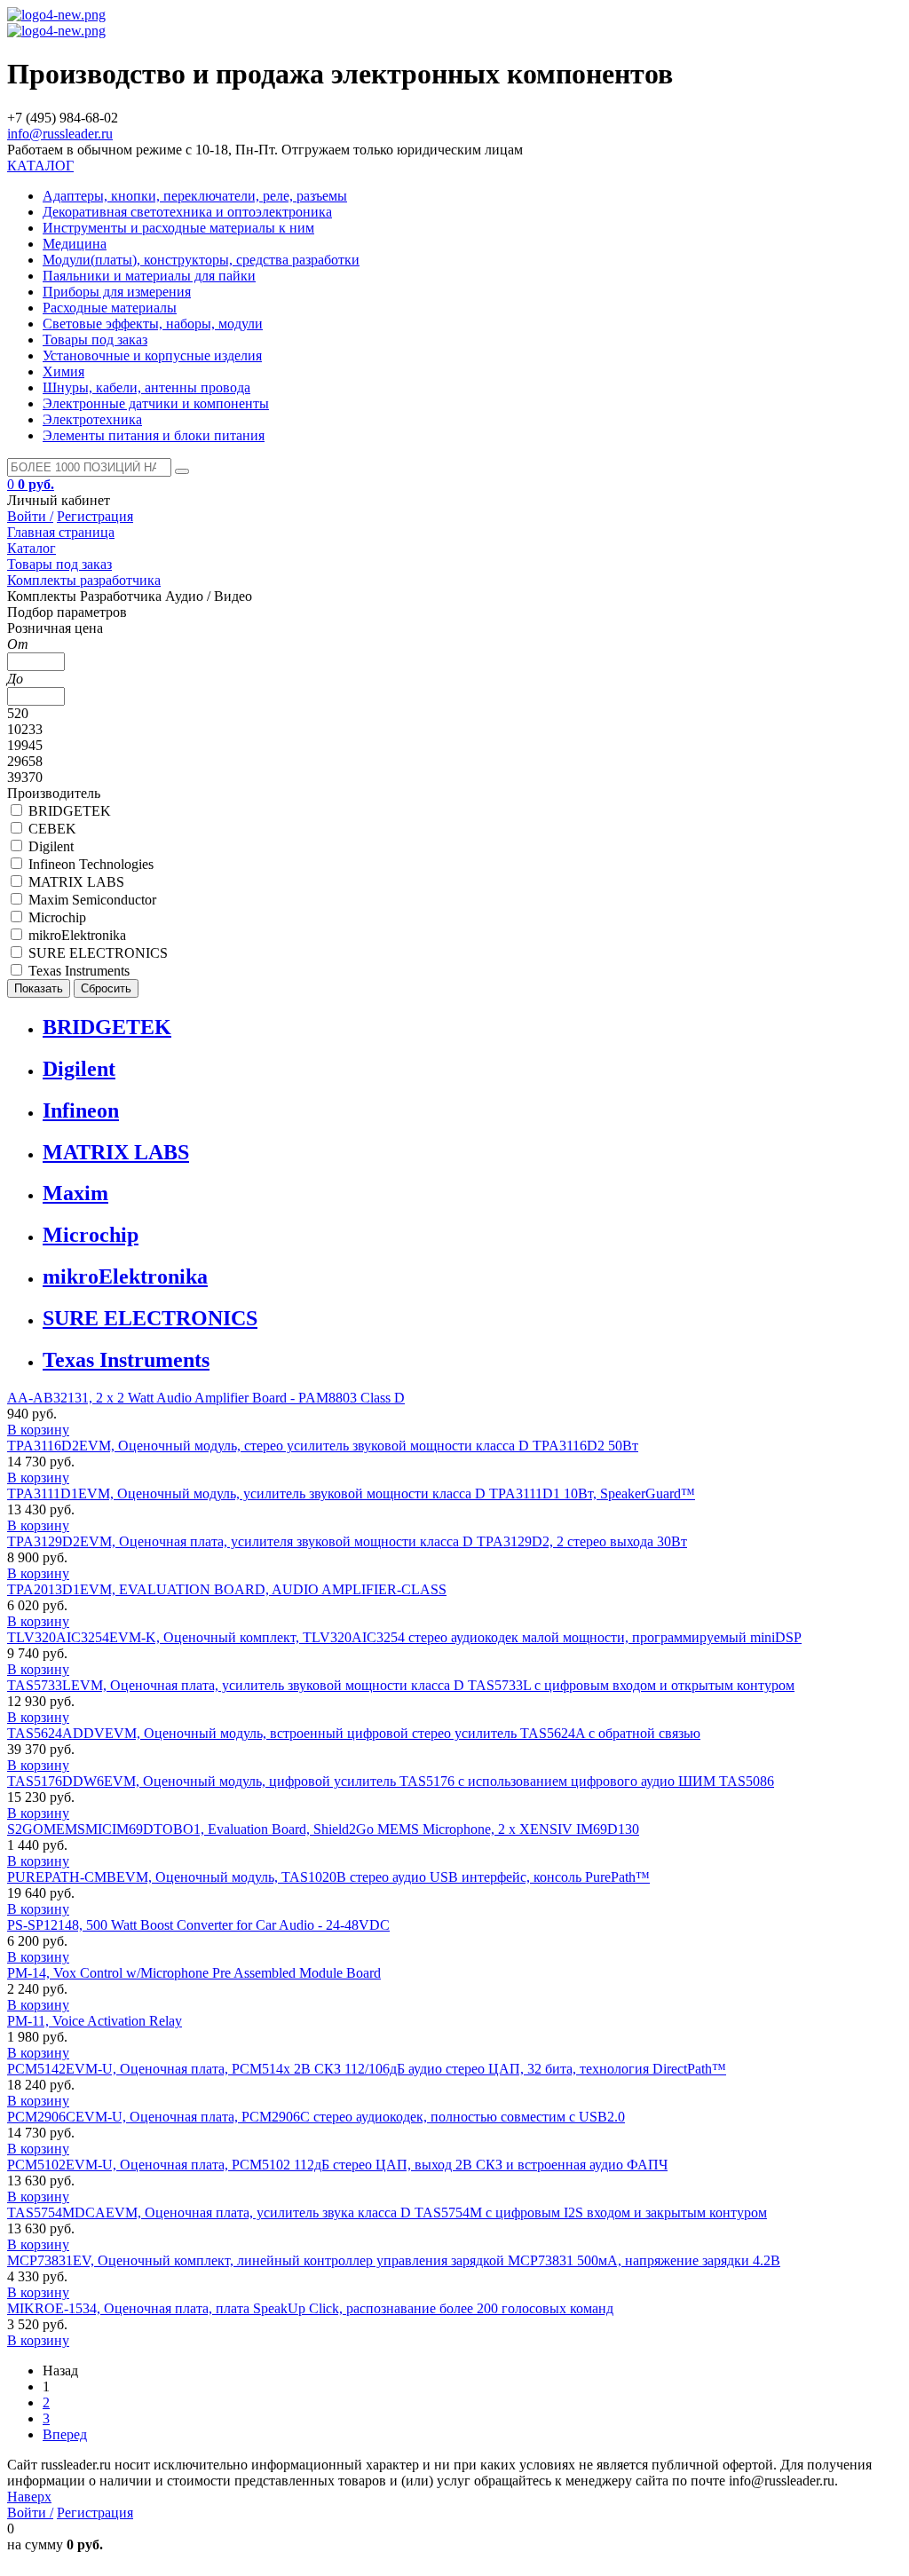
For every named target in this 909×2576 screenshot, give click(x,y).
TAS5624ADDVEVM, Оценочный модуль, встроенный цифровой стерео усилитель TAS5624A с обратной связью (354, 1733)
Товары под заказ (95, 340)
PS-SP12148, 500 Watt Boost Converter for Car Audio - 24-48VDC (198, 1925)
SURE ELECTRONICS (150, 1318)
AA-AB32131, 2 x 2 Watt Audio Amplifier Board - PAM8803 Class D (206, 1398)
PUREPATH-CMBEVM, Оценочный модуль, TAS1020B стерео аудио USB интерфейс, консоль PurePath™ (328, 1877)
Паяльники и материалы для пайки (149, 276)
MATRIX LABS (116, 1152)
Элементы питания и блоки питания (154, 435)
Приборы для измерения (117, 292)
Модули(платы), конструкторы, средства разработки (201, 260)
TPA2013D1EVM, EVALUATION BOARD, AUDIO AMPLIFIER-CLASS (227, 1589)
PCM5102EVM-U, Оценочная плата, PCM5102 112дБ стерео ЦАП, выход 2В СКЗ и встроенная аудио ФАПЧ (337, 2165)
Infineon (81, 1110)
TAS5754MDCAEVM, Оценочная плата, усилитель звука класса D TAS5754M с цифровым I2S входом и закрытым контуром (387, 2213)
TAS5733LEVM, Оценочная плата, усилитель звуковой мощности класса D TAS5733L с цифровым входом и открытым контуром (401, 1685)
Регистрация (95, 516)
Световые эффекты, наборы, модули (153, 324)
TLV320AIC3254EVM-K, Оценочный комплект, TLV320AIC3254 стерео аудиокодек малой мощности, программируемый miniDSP (404, 1637)
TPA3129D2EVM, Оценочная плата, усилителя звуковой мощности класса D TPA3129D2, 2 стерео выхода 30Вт (347, 1541)
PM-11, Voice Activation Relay (95, 2021)
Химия (63, 371)
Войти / (30, 516)
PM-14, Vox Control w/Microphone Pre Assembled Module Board (194, 1973)
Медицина (75, 244)
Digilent (79, 1069)
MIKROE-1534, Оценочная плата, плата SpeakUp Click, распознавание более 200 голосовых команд (310, 2308)
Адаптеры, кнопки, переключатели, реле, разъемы (195, 196)
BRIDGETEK (107, 1027)
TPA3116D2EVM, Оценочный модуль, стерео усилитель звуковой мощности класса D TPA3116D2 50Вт (323, 1446)
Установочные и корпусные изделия (152, 356)
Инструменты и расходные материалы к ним (178, 228)
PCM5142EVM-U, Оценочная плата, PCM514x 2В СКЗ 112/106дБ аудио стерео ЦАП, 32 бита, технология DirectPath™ (367, 2069)
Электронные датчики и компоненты (156, 403)
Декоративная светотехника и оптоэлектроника (187, 212)
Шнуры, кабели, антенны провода (146, 387)
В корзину (38, 1430)
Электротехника (92, 419)
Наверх (29, 2497)
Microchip (91, 1235)
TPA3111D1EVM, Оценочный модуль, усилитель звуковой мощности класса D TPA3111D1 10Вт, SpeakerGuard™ (351, 1493)
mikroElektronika (125, 1276)
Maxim (75, 1193)
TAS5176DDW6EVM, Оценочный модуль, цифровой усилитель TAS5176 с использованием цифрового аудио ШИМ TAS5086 (391, 1781)
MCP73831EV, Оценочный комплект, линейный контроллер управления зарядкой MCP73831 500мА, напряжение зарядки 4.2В (394, 2260)
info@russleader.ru (60, 134)
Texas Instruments (126, 1360)
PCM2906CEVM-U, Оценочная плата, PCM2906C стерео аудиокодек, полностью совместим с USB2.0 (316, 2117)
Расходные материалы (110, 308)
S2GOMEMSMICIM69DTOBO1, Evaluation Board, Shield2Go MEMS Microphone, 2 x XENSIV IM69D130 (323, 1829)
